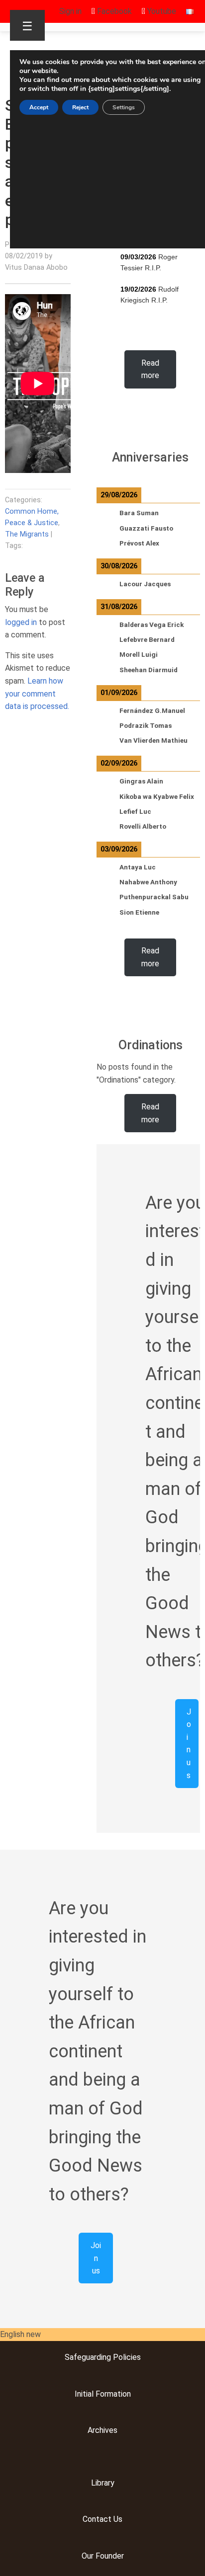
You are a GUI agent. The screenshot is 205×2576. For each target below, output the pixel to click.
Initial (84, 2394)
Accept (39, 107)
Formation (112, 2394)
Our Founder (103, 2556)
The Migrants (27, 534)
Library (103, 2483)
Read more (150, 369)
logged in (21, 622)
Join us (189, 1744)
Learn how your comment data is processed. (37, 694)
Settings (124, 107)
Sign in (70, 11)
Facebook (113, 11)
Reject (80, 107)
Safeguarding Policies (103, 2357)
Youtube (161, 11)
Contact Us (102, 2519)
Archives (102, 2430)
